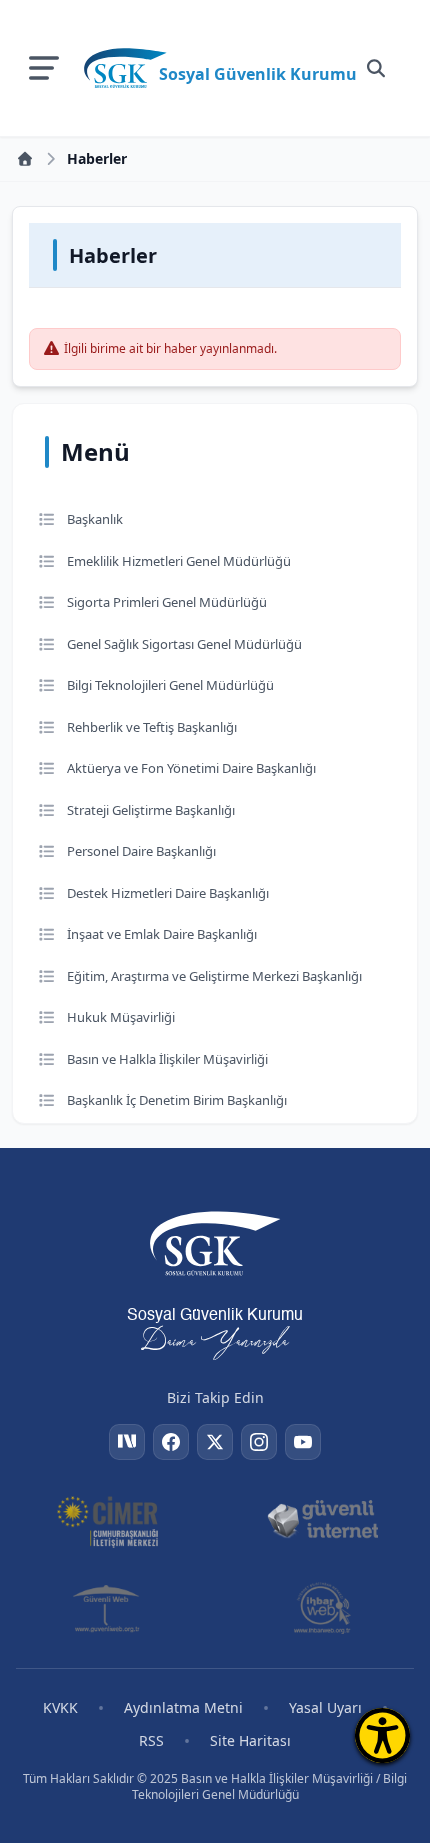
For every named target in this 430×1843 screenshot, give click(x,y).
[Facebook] (171, 1442)
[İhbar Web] (322, 1608)
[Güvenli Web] (107, 1608)
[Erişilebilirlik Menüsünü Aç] (382, 1735)
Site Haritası (250, 1740)
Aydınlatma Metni (183, 1707)
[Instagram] (259, 1442)
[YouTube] (303, 1442)
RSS (151, 1740)
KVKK (60, 1707)
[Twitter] (215, 1442)
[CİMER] (107, 1520)
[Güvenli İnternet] (322, 1520)
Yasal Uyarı (325, 1707)
